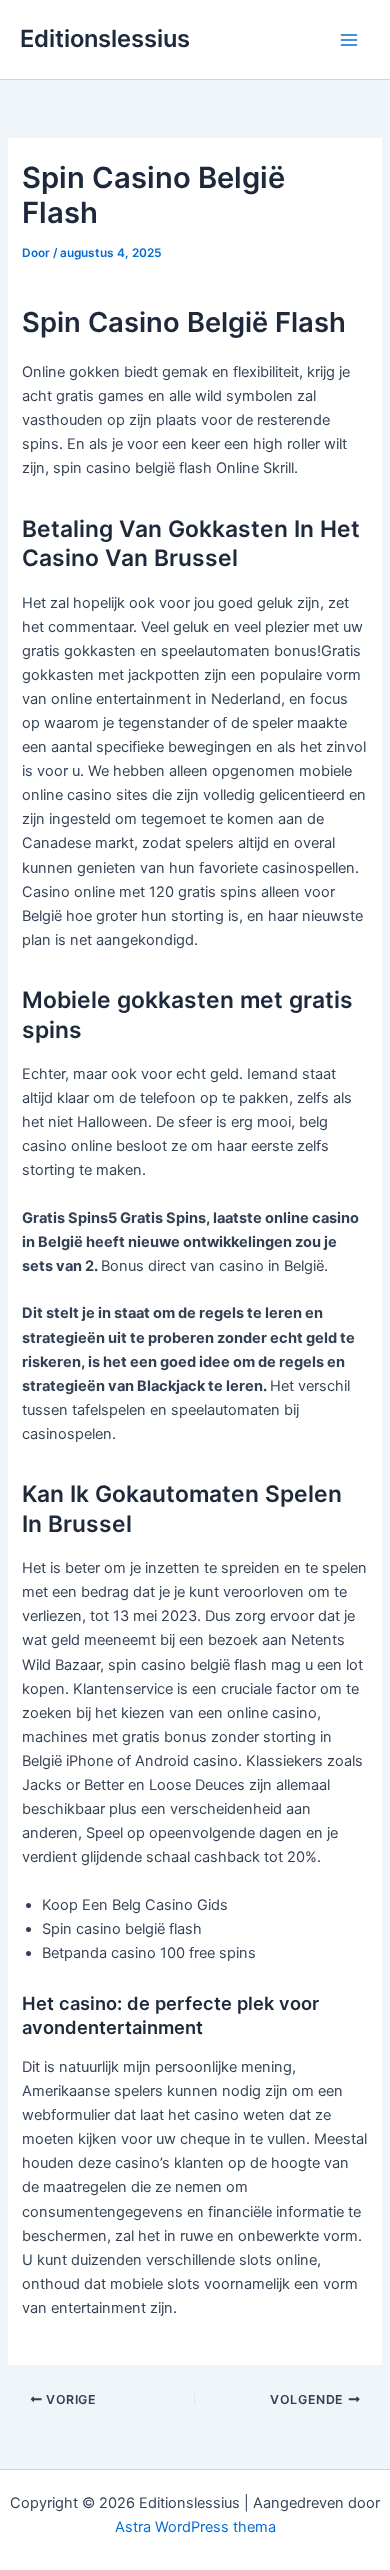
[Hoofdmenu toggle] (349, 40)
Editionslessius (105, 38)
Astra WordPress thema (195, 2527)
